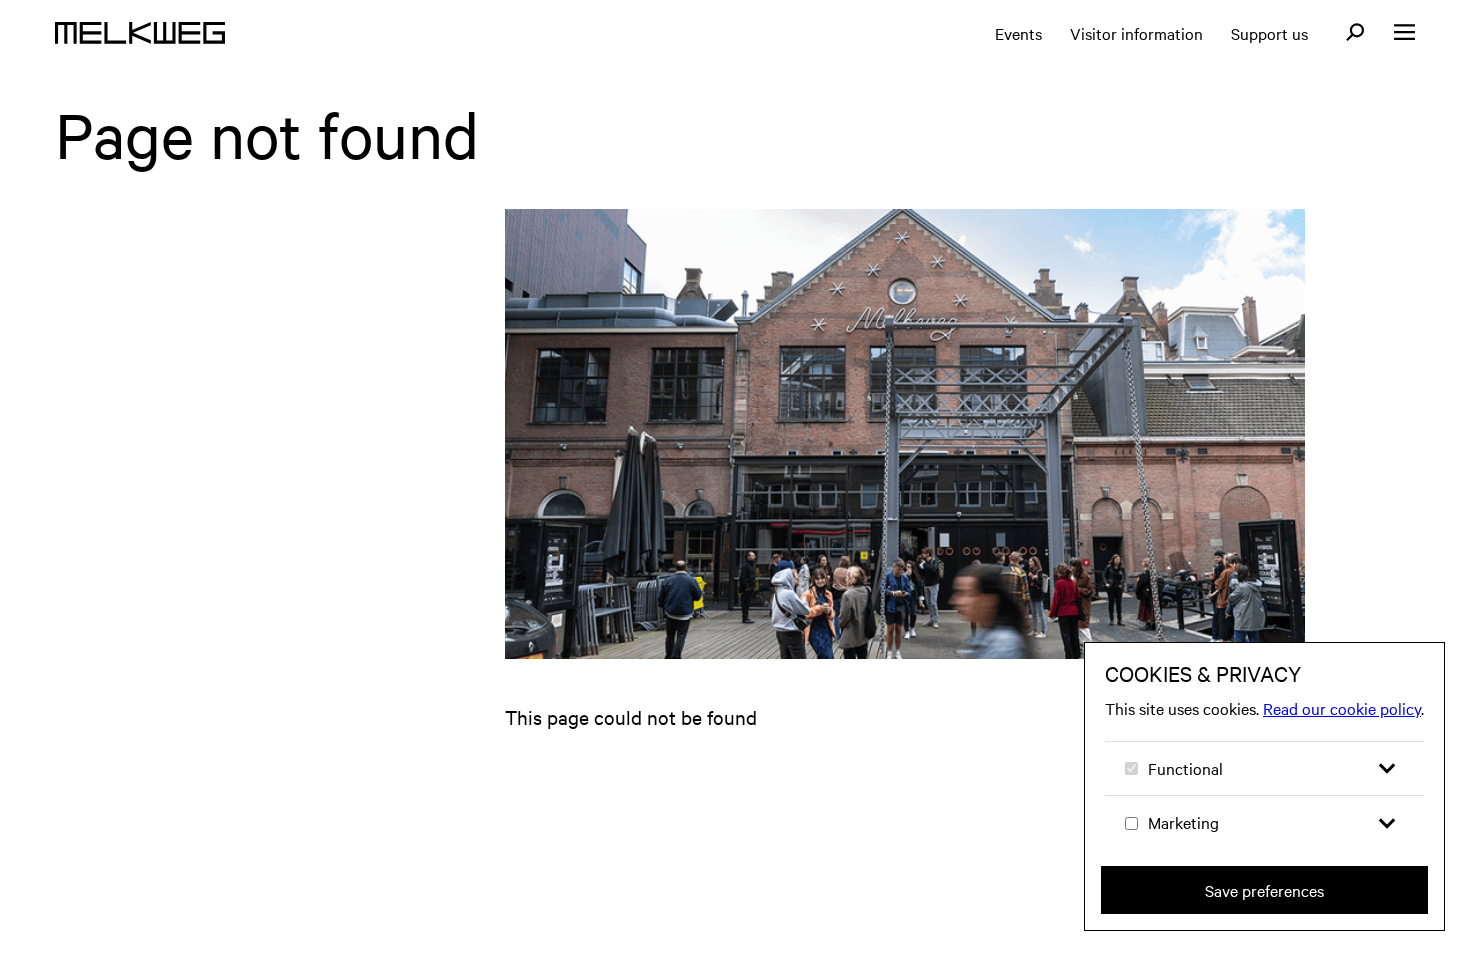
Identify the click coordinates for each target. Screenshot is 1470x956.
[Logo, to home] (140, 33)
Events (1018, 33)
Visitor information (1136, 33)
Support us (1269, 33)
